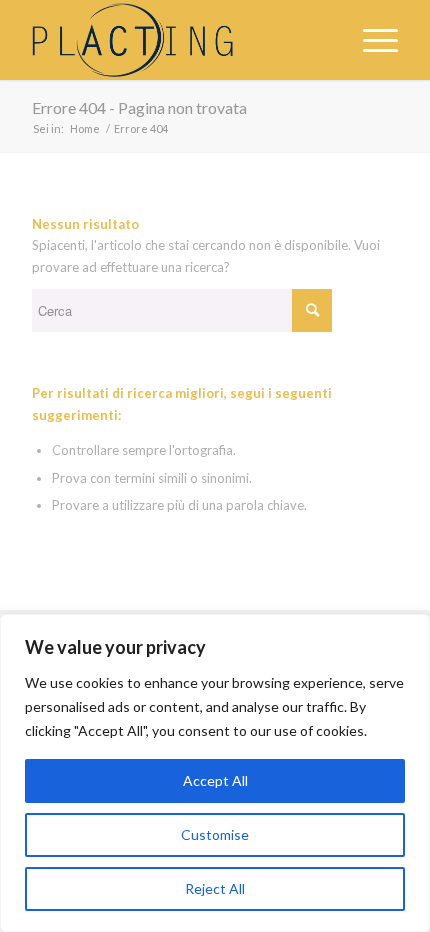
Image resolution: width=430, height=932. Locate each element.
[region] (215, 773)
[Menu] (370, 40)
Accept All (215, 780)
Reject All (215, 888)
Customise (215, 834)
